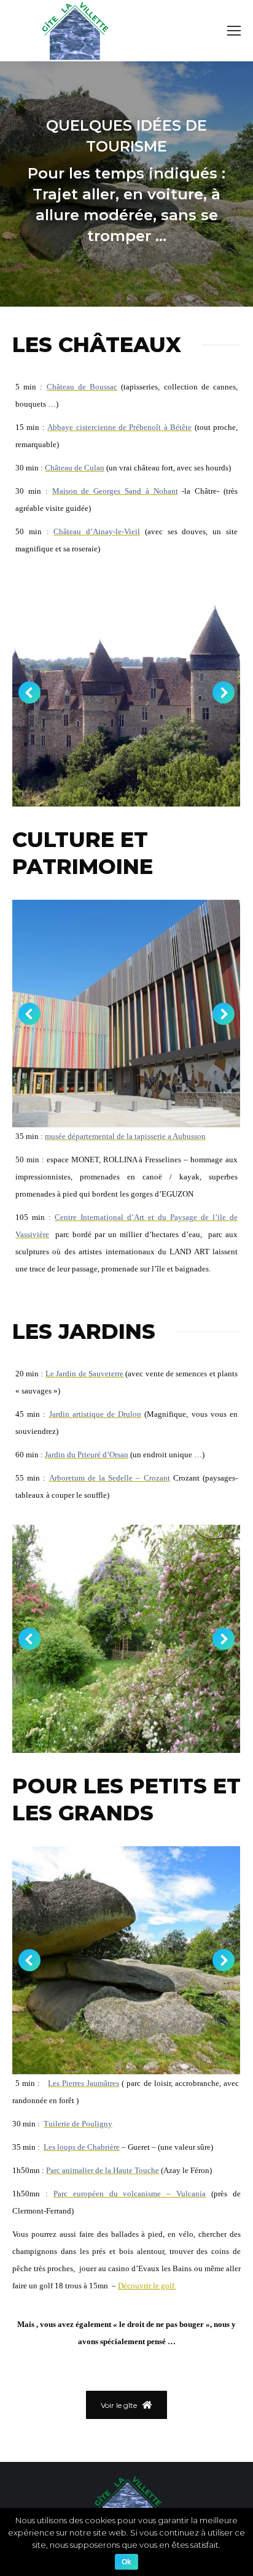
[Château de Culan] (126, 692)
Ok (126, 2562)
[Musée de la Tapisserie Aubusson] (126, 1014)
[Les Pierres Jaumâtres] (126, 1960)
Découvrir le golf (147, 2286)
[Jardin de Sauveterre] (126, 1639)
